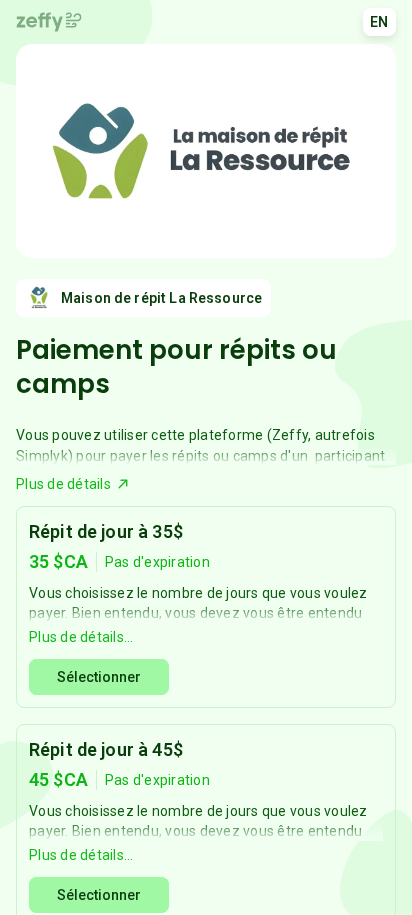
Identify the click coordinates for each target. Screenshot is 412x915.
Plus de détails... (81, 637)
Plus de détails (63, 484)
